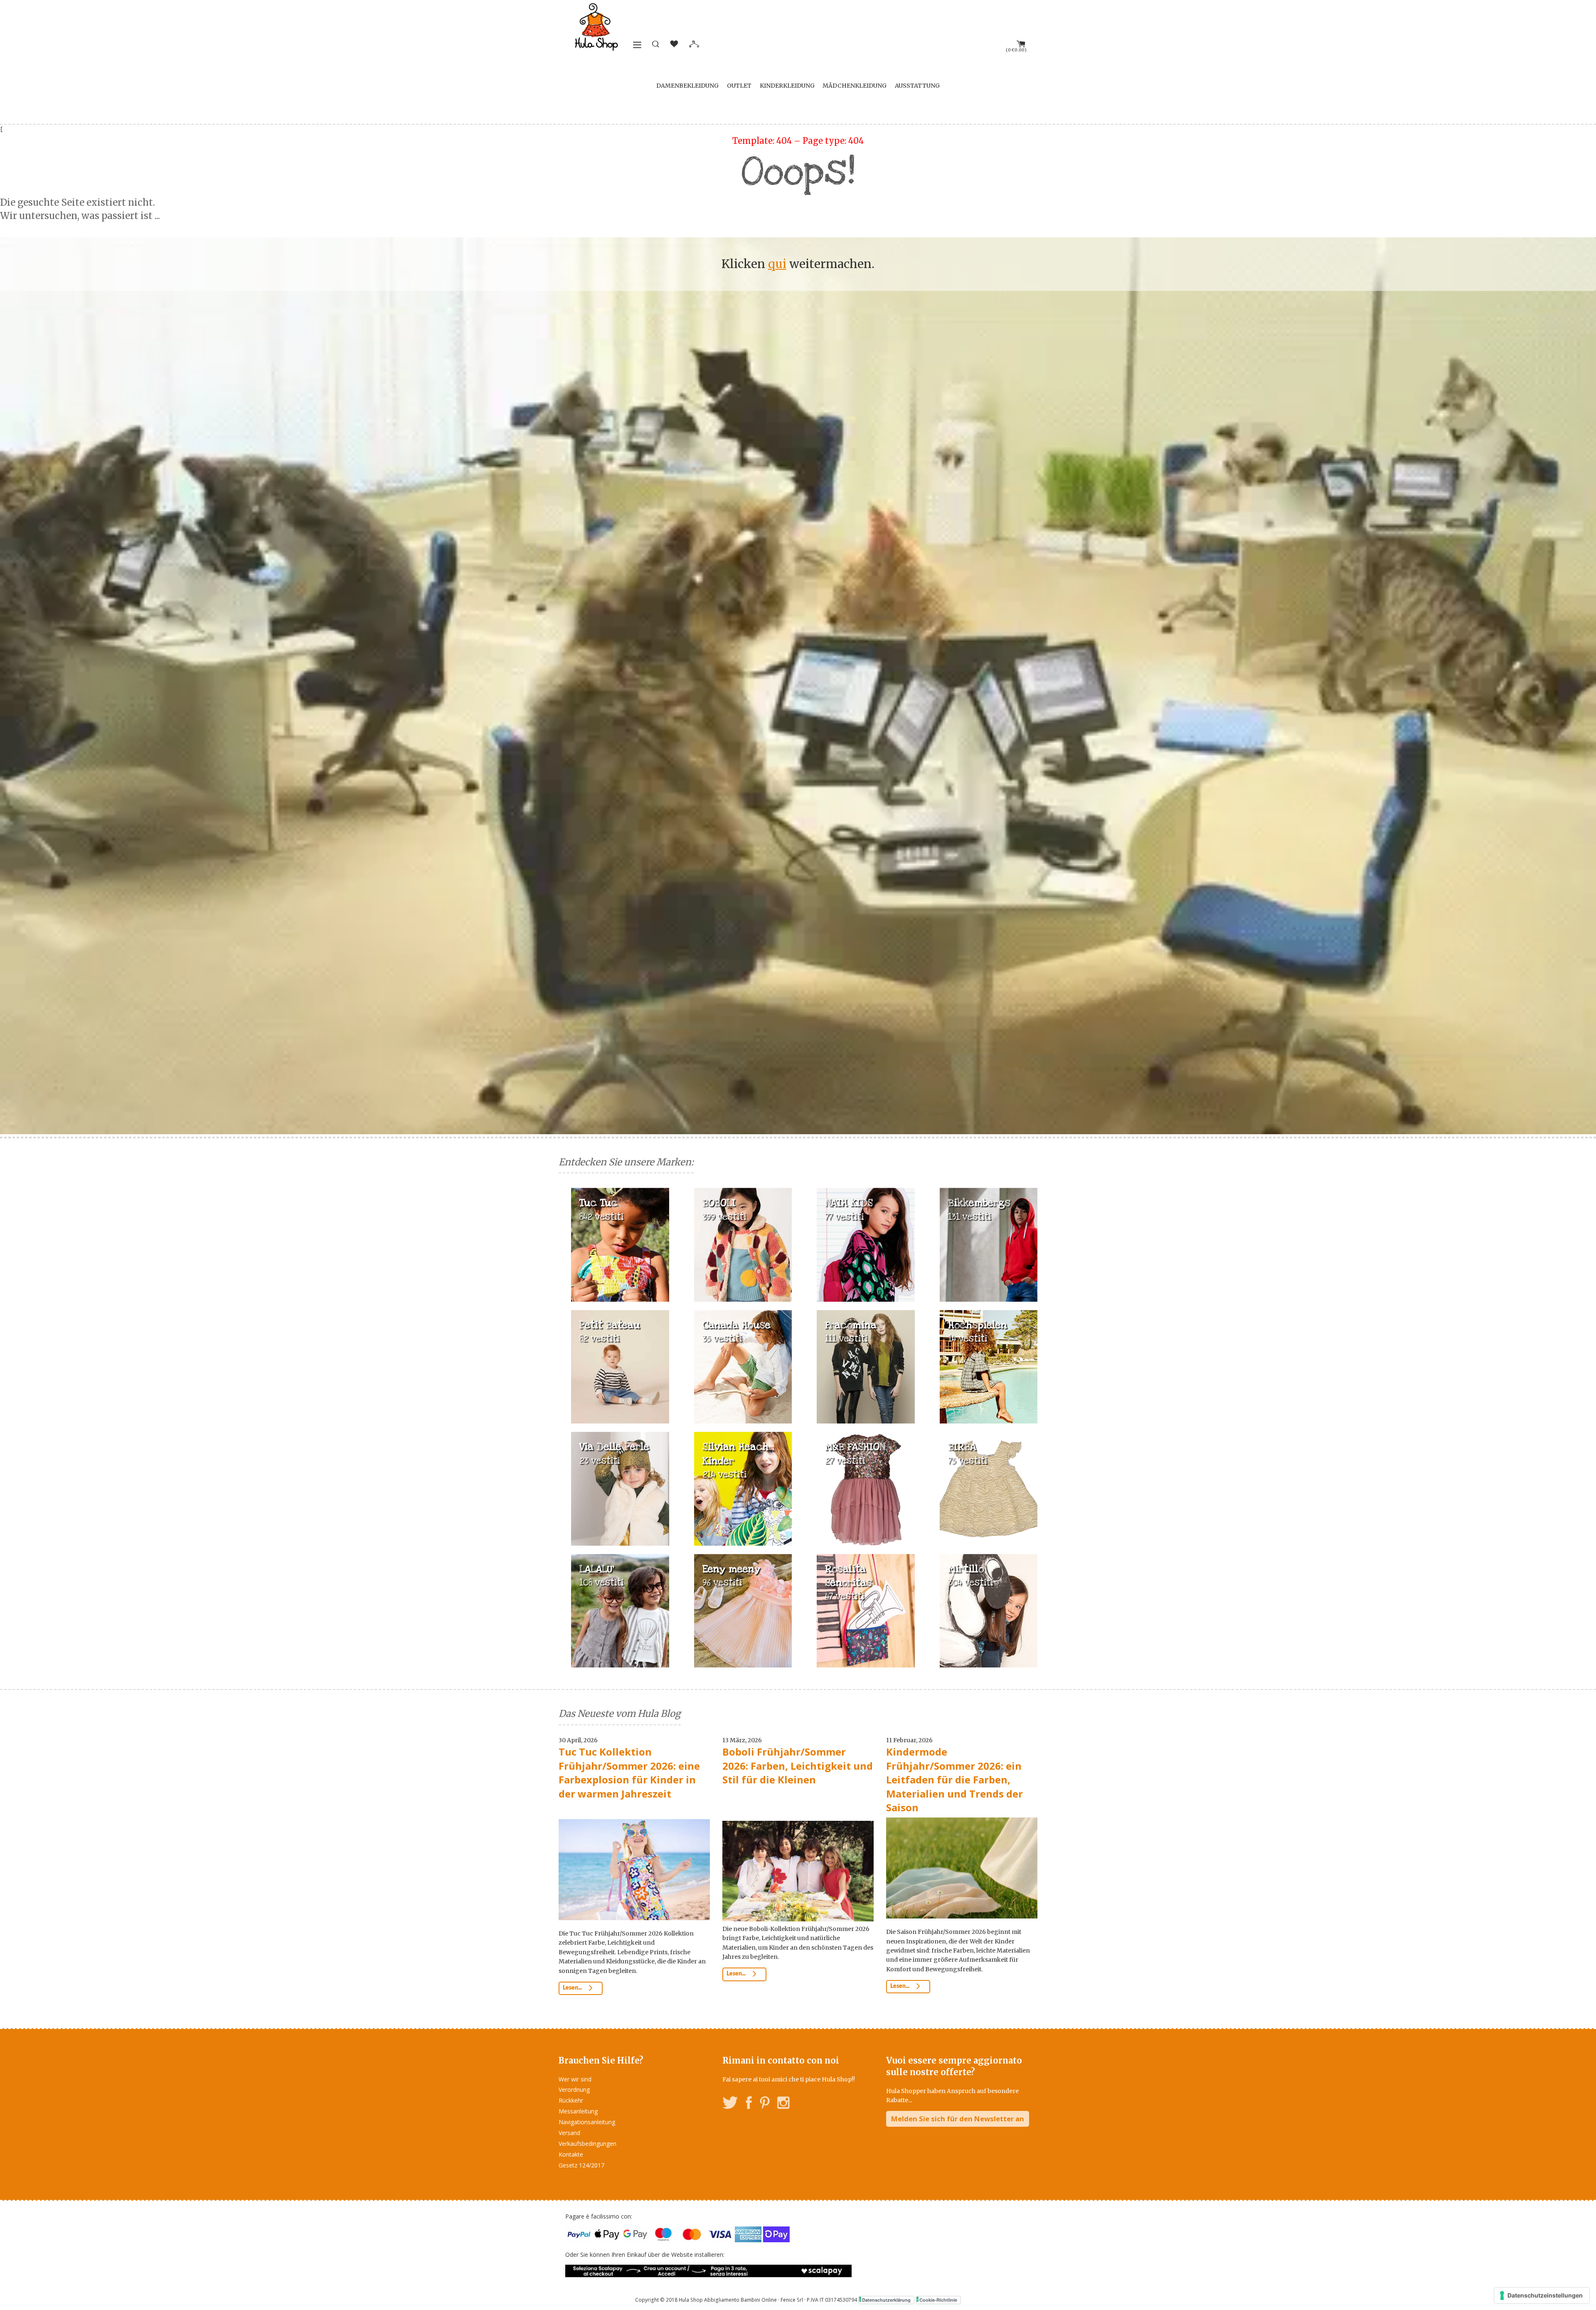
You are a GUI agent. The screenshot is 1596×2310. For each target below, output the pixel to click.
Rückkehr (571, 2100)
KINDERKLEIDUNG (787, 86)
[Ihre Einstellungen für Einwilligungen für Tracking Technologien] (1542, 2295)
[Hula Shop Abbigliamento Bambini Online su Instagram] (783, 2104)
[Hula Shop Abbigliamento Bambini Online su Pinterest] (765, 2104)
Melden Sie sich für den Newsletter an (958, 2119)
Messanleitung (578, 2111)
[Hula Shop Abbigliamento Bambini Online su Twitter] (730, 2104)
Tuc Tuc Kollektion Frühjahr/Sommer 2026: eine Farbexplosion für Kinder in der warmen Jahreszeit (629, 1773)
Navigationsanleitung (587, 2122)
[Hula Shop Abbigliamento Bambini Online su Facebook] (749, 2104)
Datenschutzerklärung (886, 2300)
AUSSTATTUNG (917, 86)
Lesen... (573, 1988)
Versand (569, 2133)
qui (777, 264)
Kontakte (571, 2154)
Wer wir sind (575, 2079)
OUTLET (739, 86)
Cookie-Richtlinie (938, 2300)
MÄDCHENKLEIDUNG (855, 86)
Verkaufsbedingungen (587, 2144)
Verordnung (574, 2090)
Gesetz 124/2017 (581, 2165)
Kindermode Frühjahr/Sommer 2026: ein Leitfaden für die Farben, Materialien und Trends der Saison (954, 1779)
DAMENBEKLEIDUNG (687, 86)
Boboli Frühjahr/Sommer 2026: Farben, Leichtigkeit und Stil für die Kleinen (798, 1766)
